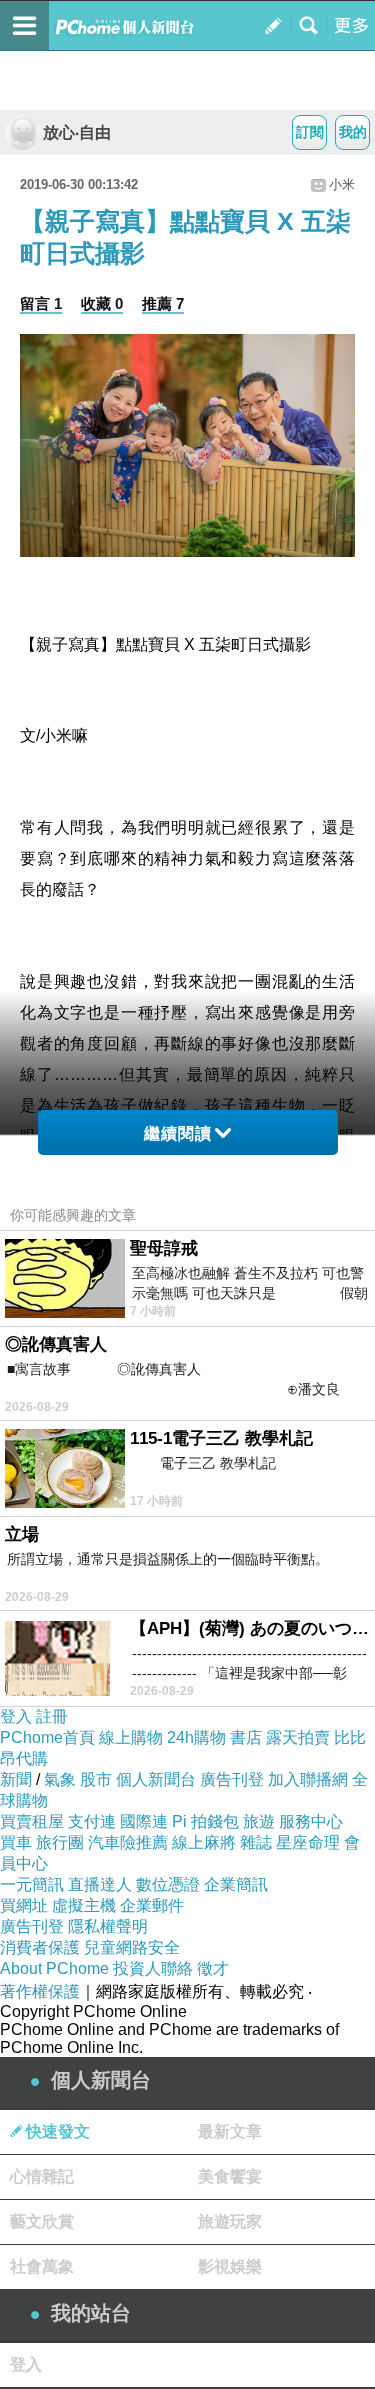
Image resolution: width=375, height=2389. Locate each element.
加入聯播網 (308, 1779)
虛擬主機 (84, 1905)
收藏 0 (102, 303)
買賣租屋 (32, 1821)
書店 (246, 1737)
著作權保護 (40, 1991)
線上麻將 (204, 1842)
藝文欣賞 (42, 2221)
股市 (96, 1779)
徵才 (213, 1968)
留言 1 (41, 303)
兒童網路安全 (132, 1947)
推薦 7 (163, 303)
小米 (342, 184)
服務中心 (311, 1821)
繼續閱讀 (178, 1133)
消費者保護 (40, 1947)
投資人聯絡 (153, 1968)
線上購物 (131, 1737)
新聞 (16, 1779)
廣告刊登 (232, 1779)
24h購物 (196, 1737)
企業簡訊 (236, 1884)
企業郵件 (152, 1905)
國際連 (144, 1821)
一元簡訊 (32, 1884)
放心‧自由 (77, 132)
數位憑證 (168, 1884)
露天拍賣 (298, 1737)
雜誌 (256, 1842)
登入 (16, 1716)
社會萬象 (42, 2266)
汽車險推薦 (128, 1842)
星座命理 (308, 1842)
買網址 (24, 1905)
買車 (16, 1842)
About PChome (54, 1968)
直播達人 (100, 1884)
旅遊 (259, 1821)
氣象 (60, 1779)
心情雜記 (42, 2176)
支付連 (92, 1821)
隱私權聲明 (108, 1926)
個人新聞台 (156, 1779)
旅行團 (60, 1842)
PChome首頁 (47, 1737)
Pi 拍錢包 (205, 1821)
